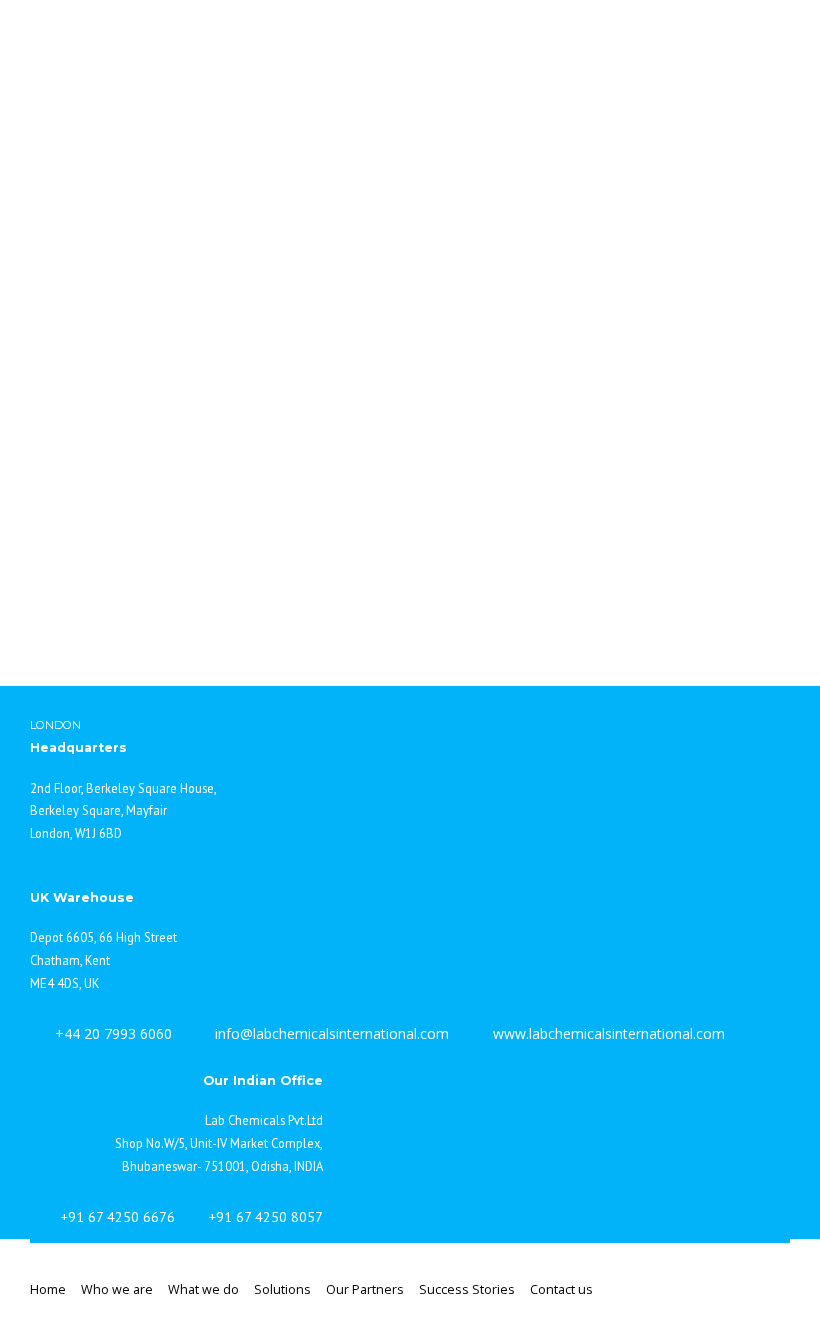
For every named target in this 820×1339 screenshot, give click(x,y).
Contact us (561, 1289)
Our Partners (365, 1289)
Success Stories (467, 1289)
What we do (203, 1289)
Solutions (282, 1289)
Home (48, 1289)
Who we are (117, 1289)
